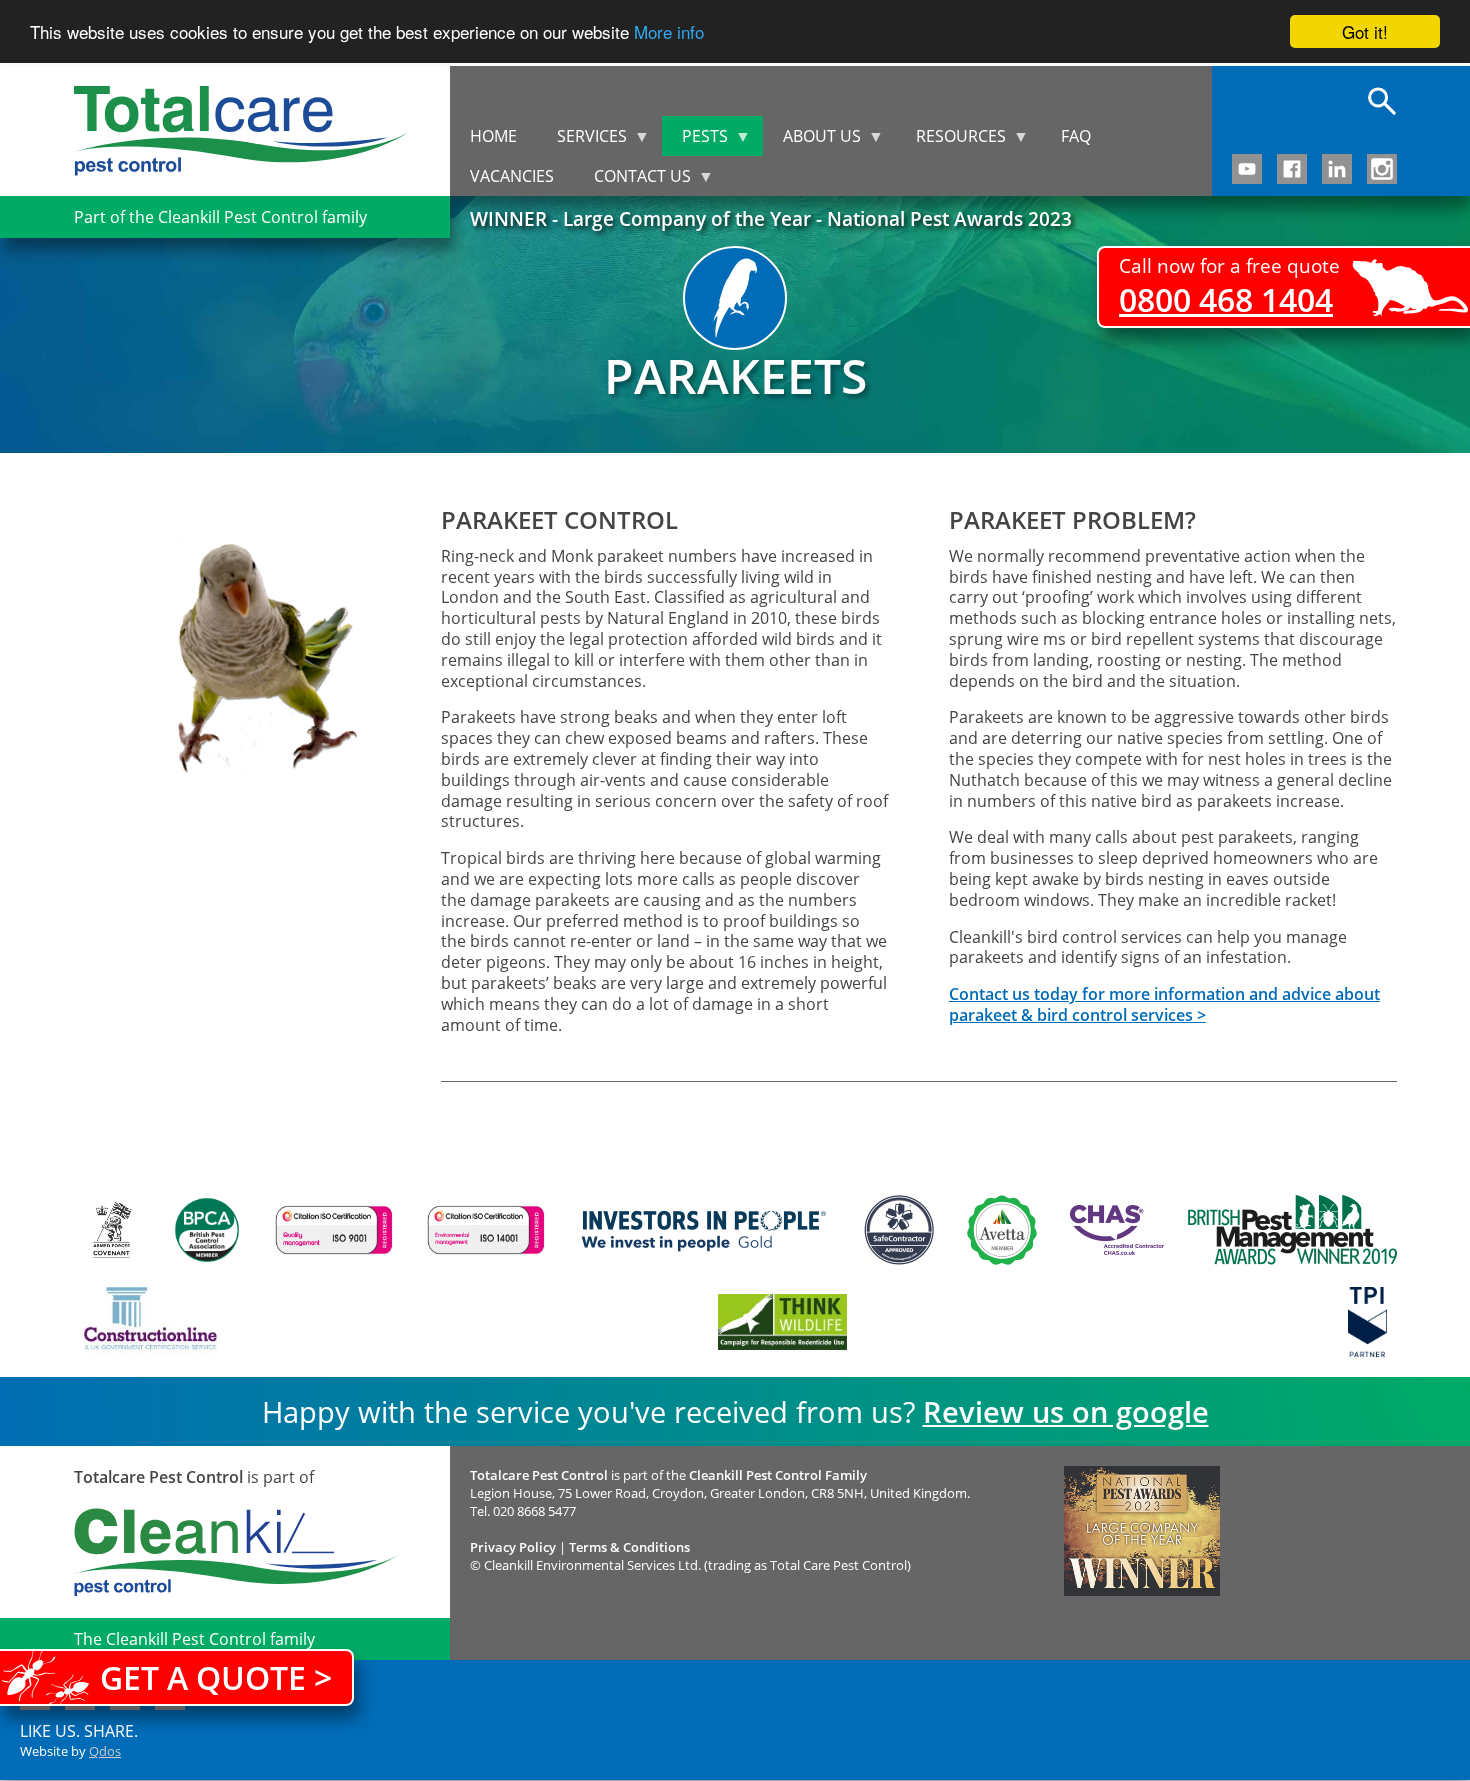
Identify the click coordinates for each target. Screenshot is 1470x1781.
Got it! (1365, 31)
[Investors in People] (704, 1230)
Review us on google (1066, 1411)
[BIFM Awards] (1287, 1230)
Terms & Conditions (629, 1547)
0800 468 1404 (1226, 299)
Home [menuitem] (493, 136)
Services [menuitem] (582, 140)
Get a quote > (216, 1677)
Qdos (105, 1751)
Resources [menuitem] (951, 140)
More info (669, 32)
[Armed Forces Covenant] (111, 1229)
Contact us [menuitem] (632, 180)
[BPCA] (207, 1230)
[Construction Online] (150, 1322)
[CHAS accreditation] (1112, 1230)
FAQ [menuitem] (1076, 136)
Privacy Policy (513, 1547)
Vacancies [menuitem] (512, 176)
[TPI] (1367, 1322)
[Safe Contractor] (899, 1230)
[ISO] (334, 1230)
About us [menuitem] (812, 140)
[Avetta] (1002, 1230)
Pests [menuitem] (695, 140)
